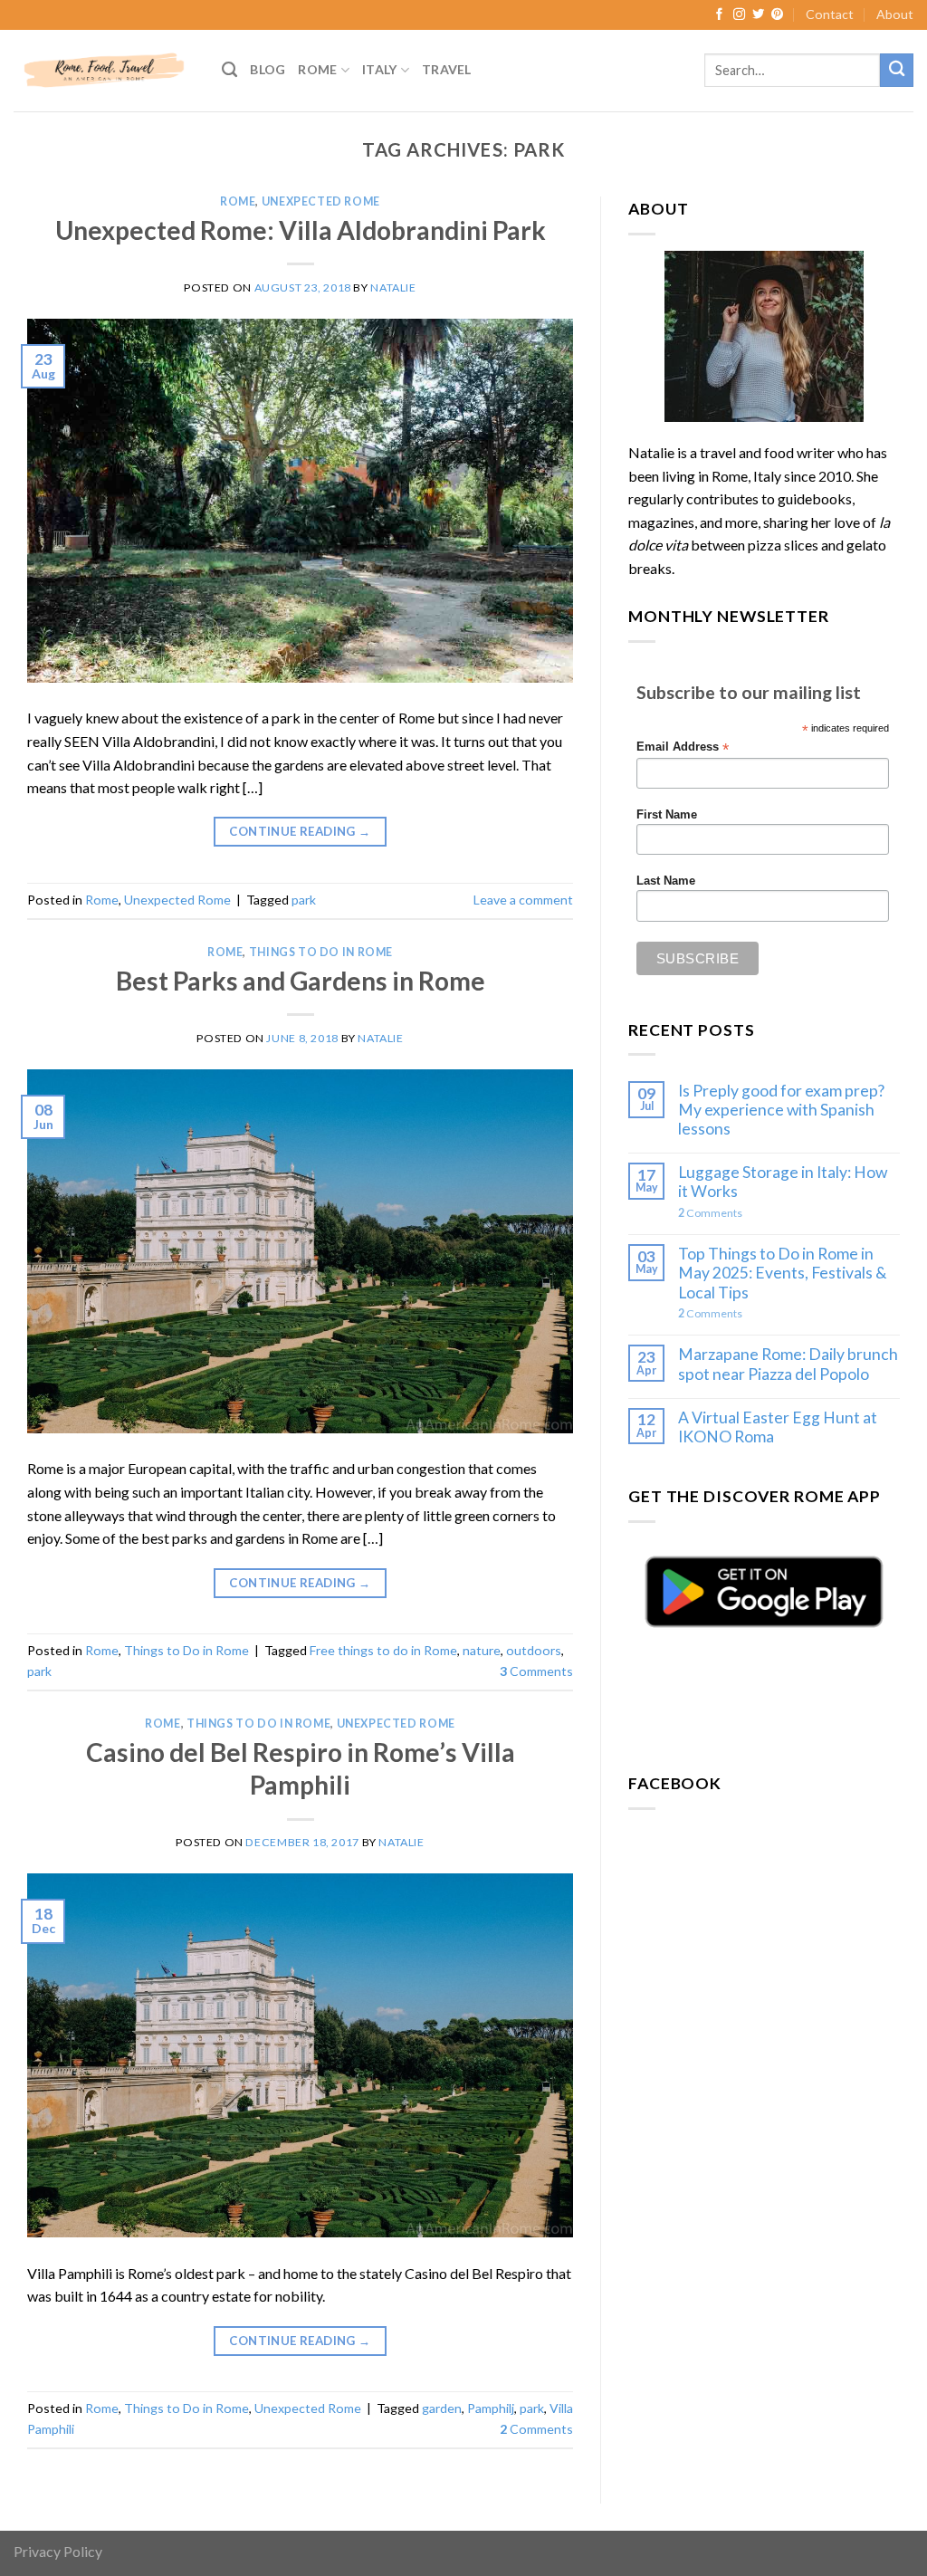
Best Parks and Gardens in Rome (301, 981)
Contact (830, 14)
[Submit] (897, 70)
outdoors (534, 1650)
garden (442, 2408)
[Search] (229, 70)
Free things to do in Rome (383, 1650)
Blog (268, 69)
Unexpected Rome (321, 201)
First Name (667, 815)
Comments (536, 1671)
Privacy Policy (58, 2551)
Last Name (666, 881)
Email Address (683, 747)
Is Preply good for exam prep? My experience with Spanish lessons (781, 1110)
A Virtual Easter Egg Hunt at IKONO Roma (778, 1427)
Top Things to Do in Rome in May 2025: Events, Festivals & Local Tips (783, 1273)
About (895, 14)
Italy (379, 69)
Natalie (393, 287)
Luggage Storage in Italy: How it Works (783, 1182)
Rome (317, 69)
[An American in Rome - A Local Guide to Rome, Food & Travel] (104, 70)
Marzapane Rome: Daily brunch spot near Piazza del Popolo (788, 1364)
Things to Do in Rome (321, 952)
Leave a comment (523, 900)
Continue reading (300, 831)
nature (482, 1650)
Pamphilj (491, 2408)
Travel (447, 69)
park (304, 900)
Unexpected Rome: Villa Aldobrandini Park (301, 230)
